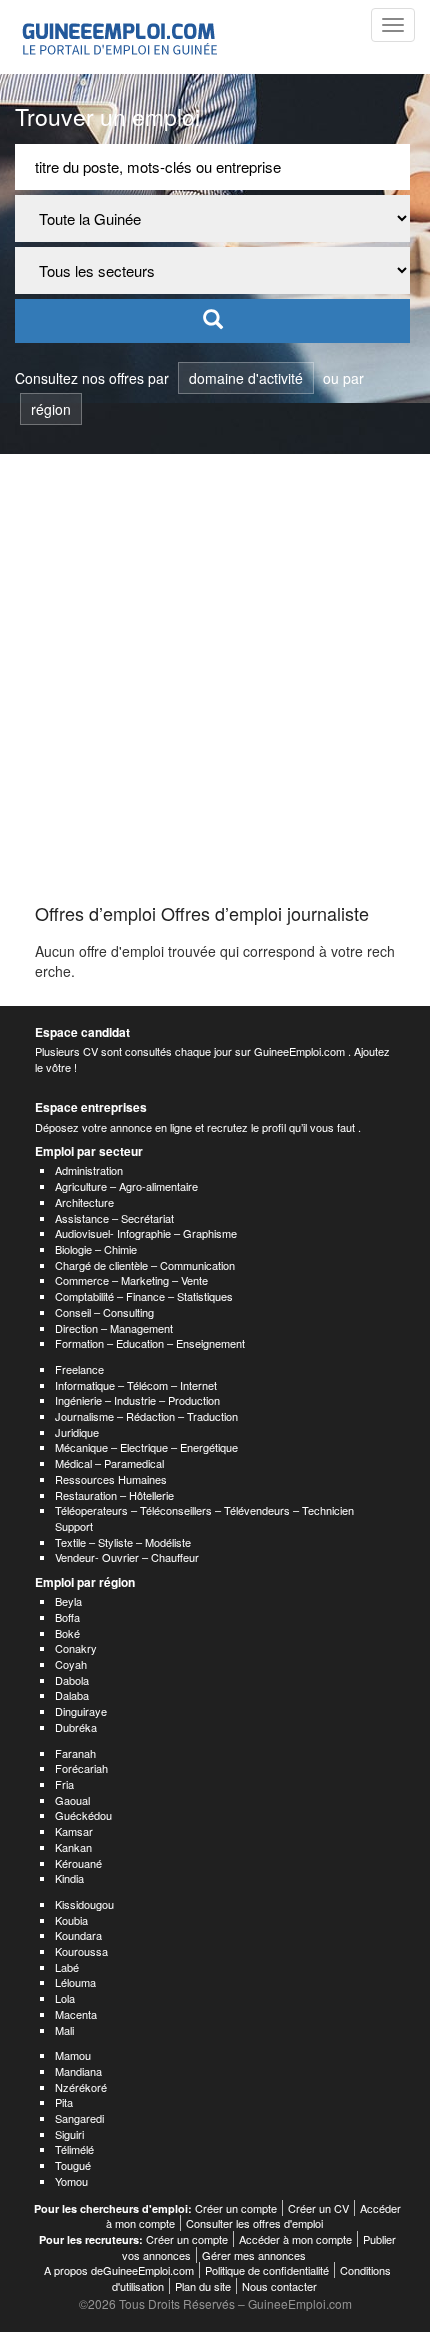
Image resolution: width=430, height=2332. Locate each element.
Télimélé (74, 2149)
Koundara (78, 1935)
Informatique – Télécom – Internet (136, 1385)
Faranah (75, 1753)
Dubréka (76, 1727)
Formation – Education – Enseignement (150, 1343)
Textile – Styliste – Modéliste (123, 1542)
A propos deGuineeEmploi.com (119, 2270)
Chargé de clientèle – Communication (145, 1265)
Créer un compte (236, 2208)
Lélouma (75, 1982)
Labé (67, 1967)
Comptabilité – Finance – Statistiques (144, 1296)
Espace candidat (82, 1032)
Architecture (84, 1202)
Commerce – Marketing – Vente (131, 1280)
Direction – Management (114, 1328)
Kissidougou (84, 1904)
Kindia (69, 1878)
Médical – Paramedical (109, 1463)
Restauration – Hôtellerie (114, 1495)
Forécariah (81, 1768)
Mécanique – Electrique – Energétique (146, 1447)
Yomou (71, 2181)
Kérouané (78, 1863)
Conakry (76, 1648)
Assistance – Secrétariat (114, 1218)
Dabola (72, 1680)
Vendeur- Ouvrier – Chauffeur (127, 1557)
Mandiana (78, 2071)
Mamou (73, 2055)
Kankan (73, 1847)
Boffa (67, 1617)
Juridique (77, 1432)
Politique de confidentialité (267, 2270)
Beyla (68, 1601)
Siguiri (69, 2134)
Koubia (71, 1920)
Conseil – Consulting (104, 1312)
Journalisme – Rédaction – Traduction (146, 1416)
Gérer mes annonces (254, 2255)
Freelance (79, 1369)
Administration (89, 1170)
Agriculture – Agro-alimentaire (126, 1186)
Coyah (71, 1664)
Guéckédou (83, 1815)
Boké (67, 1633)
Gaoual (72, 1800)
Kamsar (74, 1831)
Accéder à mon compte (295, 2239)
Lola (65, 1998)
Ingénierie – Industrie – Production (137, 1400)
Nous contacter (279, 2286)
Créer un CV (318, 2208)
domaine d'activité (246, 378)
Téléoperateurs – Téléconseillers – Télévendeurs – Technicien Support (204, 1518)
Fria (64, 1784)
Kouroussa (81, 1951)
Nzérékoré (81, 2087)
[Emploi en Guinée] (117, 37)
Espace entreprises (91, 1107)
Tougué (73, 2165)
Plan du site (203, 2286)
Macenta (76, 2014)
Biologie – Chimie (96, 1249)
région (51, 409)
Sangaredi (79, 2118)
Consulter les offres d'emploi (254, 2223)
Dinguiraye (81, 1711)
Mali (64, 2030)
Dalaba (72, 1695)
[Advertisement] (215, 679)
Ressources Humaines (111, 1479)
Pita (64, 2102)
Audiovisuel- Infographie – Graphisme (146, 1233)
